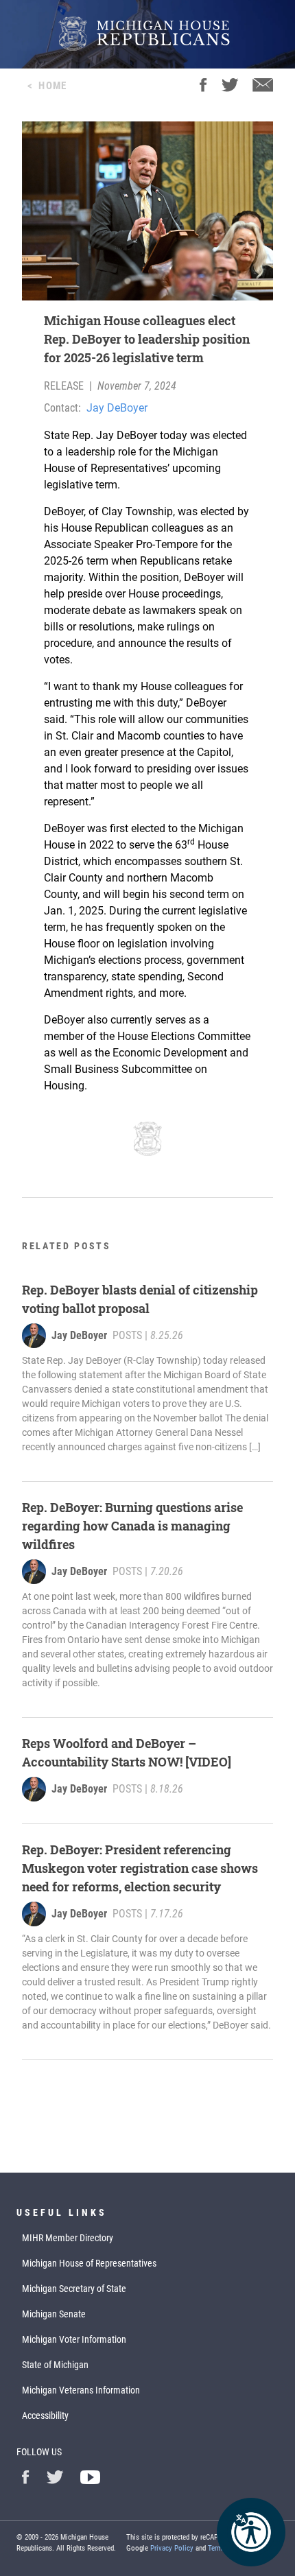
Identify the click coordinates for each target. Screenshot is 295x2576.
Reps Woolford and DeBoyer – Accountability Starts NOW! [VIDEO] (127, 1752)
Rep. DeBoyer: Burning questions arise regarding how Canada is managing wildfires (132, 1526)
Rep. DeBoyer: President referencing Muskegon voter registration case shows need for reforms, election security (140, 1868)
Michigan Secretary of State (74, 2289)
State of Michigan (55, 2365)
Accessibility (45, 2415)
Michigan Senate (54, 2314)
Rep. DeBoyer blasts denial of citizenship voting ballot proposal (140, 1299)
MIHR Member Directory (68, 2238)
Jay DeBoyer (117, 408)
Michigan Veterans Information (81, 2390)
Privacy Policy (172, 2548)
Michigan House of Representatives (89, 2263)
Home (52, 86)
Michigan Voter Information (74, 2339)
